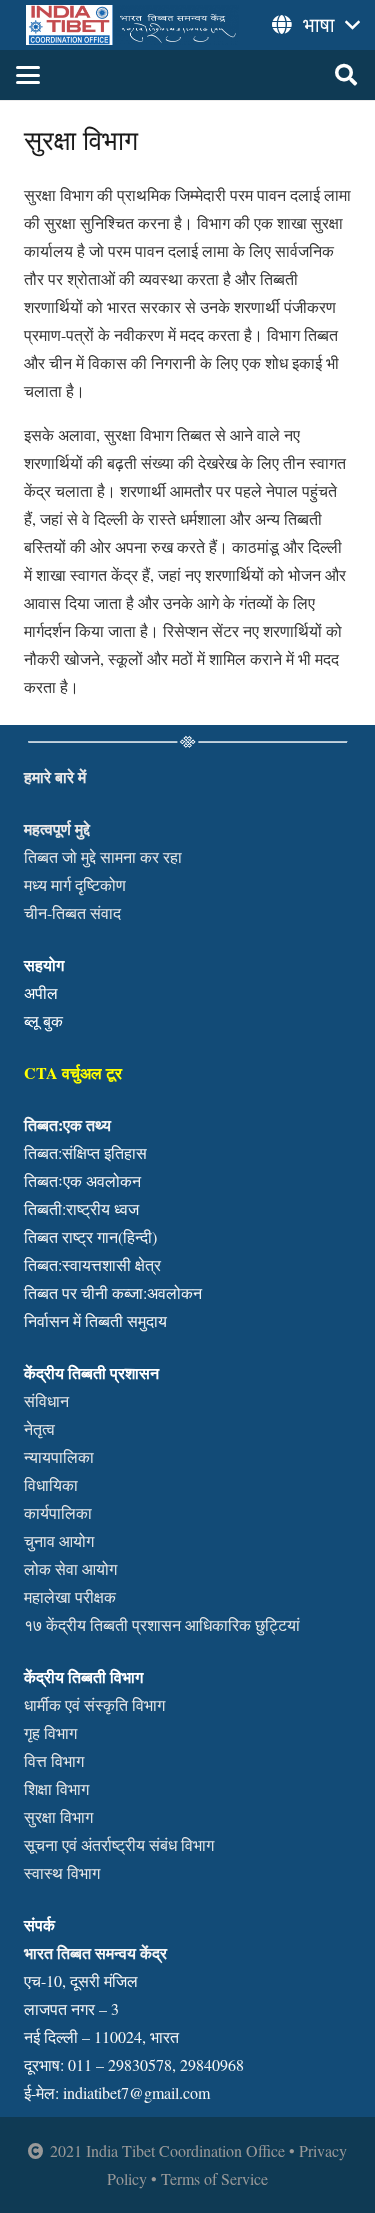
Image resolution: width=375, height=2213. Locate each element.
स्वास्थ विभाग (62, 1872)
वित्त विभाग (54, 1760)
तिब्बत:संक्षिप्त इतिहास (85, 1152)
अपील (41, 992)
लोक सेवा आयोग (70, 1568)
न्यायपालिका (59, 1456)
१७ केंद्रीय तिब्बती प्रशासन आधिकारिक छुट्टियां (162, 1624)
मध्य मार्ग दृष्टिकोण (75, 884)
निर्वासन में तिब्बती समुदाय (95, 1320)
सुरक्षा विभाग (58, 1816)
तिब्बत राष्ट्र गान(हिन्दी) (90, 1236)
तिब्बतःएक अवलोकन (82, 1180)
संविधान (46, 1400)
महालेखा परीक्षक (70, 1596)
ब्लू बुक (43, 1020)
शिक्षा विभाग (56, 1788)
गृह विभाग (50, 1732)
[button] (28, 75)
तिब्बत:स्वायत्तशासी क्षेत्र (92, 1264)
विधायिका (51, 1484)
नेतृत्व (39, 1428)
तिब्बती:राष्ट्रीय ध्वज (81, 1208)
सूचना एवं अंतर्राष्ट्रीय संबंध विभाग (119, 1844)
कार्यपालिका (58, 1512)
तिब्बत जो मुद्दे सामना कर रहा (103, 856)
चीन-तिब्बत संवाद (72, 912)
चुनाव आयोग (59, 1540)
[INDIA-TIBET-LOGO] (132, 25)
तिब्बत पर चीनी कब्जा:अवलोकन (113, 1292)
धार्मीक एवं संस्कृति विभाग (94, 1704)
